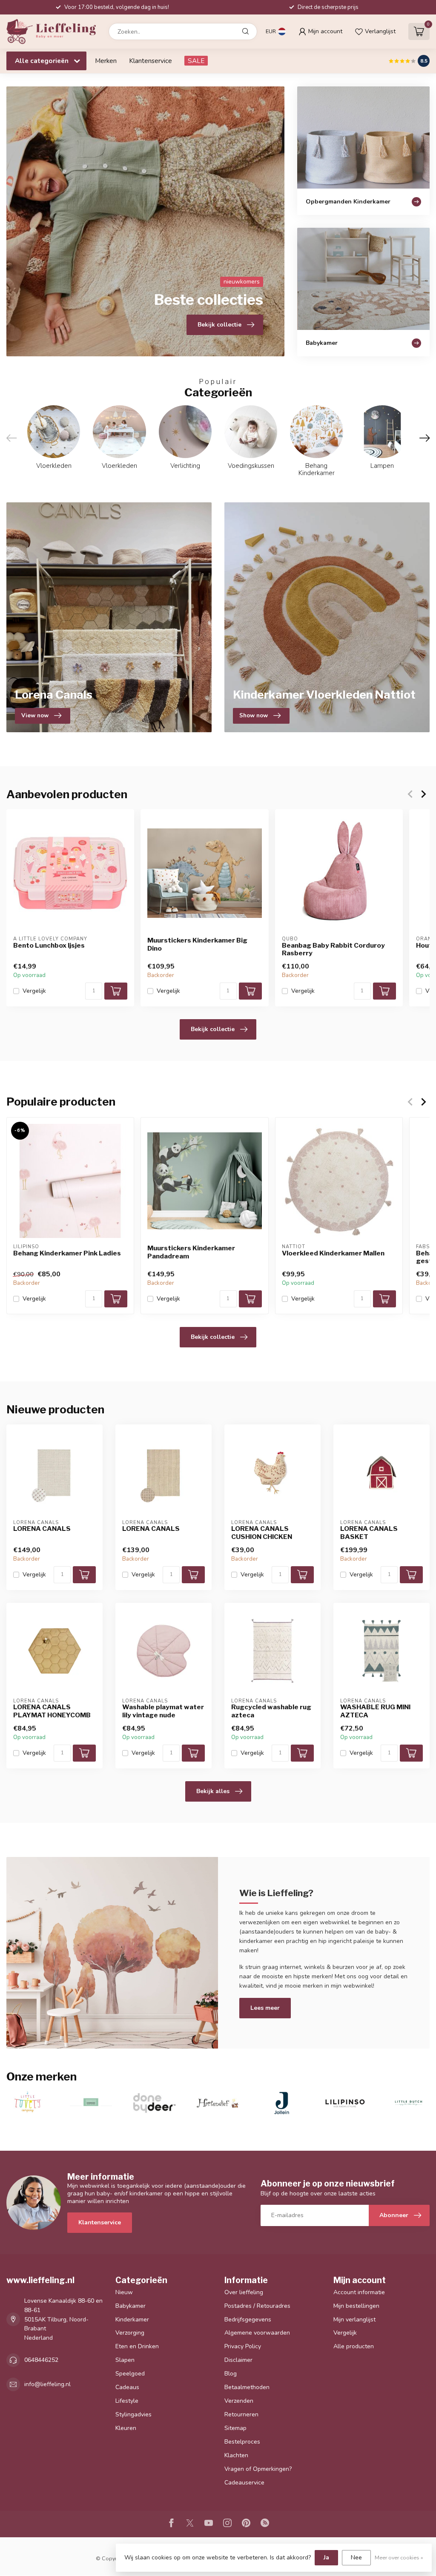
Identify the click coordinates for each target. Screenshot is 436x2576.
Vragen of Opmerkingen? (258, 2469)
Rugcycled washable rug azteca (271, 1711)
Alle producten (354, 2346)
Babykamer (131, 2306)
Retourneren (241, 2414)
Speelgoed (130, 2374)
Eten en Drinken (137, 2346)
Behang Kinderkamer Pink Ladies (67, 1253)
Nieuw (124, 2292)
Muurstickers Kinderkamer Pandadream (191, 1252)
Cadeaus (127, 2387)
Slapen (125, 2360)
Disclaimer (238, 2360)
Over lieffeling (244, 2292)
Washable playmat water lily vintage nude (163, 1711)
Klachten (236, 2455)
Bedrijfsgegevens (248, 2320)
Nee (356, 2557)
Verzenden (239, 2401)
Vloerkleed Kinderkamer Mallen (333, 1253)
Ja (326, 2557)
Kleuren (126, 2428)
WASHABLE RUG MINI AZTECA (375, 1711)
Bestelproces (242, 2442)
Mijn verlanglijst (354, 2320)
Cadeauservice (244, 2483)
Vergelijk (34, 991)
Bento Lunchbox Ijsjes (49, 945)
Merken (106, 61)
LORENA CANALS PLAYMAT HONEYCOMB (52, 1711)
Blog (231, 2374)
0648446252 (41, 2360)
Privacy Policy (243, 2346)
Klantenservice (151, 61)
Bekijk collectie (213, 1029)
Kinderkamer (132, 2320)
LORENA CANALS (42, 1529)
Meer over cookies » (399, 2557)
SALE (196, 61)
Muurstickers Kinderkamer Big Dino (197, 944)
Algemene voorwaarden (257, 2333)
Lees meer (265, 2008)
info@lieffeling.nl (47, 2384)
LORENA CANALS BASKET (369, 1533)
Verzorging (130, 2333)
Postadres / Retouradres (257, 2306)
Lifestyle (127, 2401)
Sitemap (235, 2428)
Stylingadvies (133, 2414)
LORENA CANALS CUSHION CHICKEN (262, 1533)
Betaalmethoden (247, 2387)
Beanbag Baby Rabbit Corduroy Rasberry (333, 949)
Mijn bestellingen (356, 2306)
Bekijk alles (213, 1791)
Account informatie (359, 2292)
